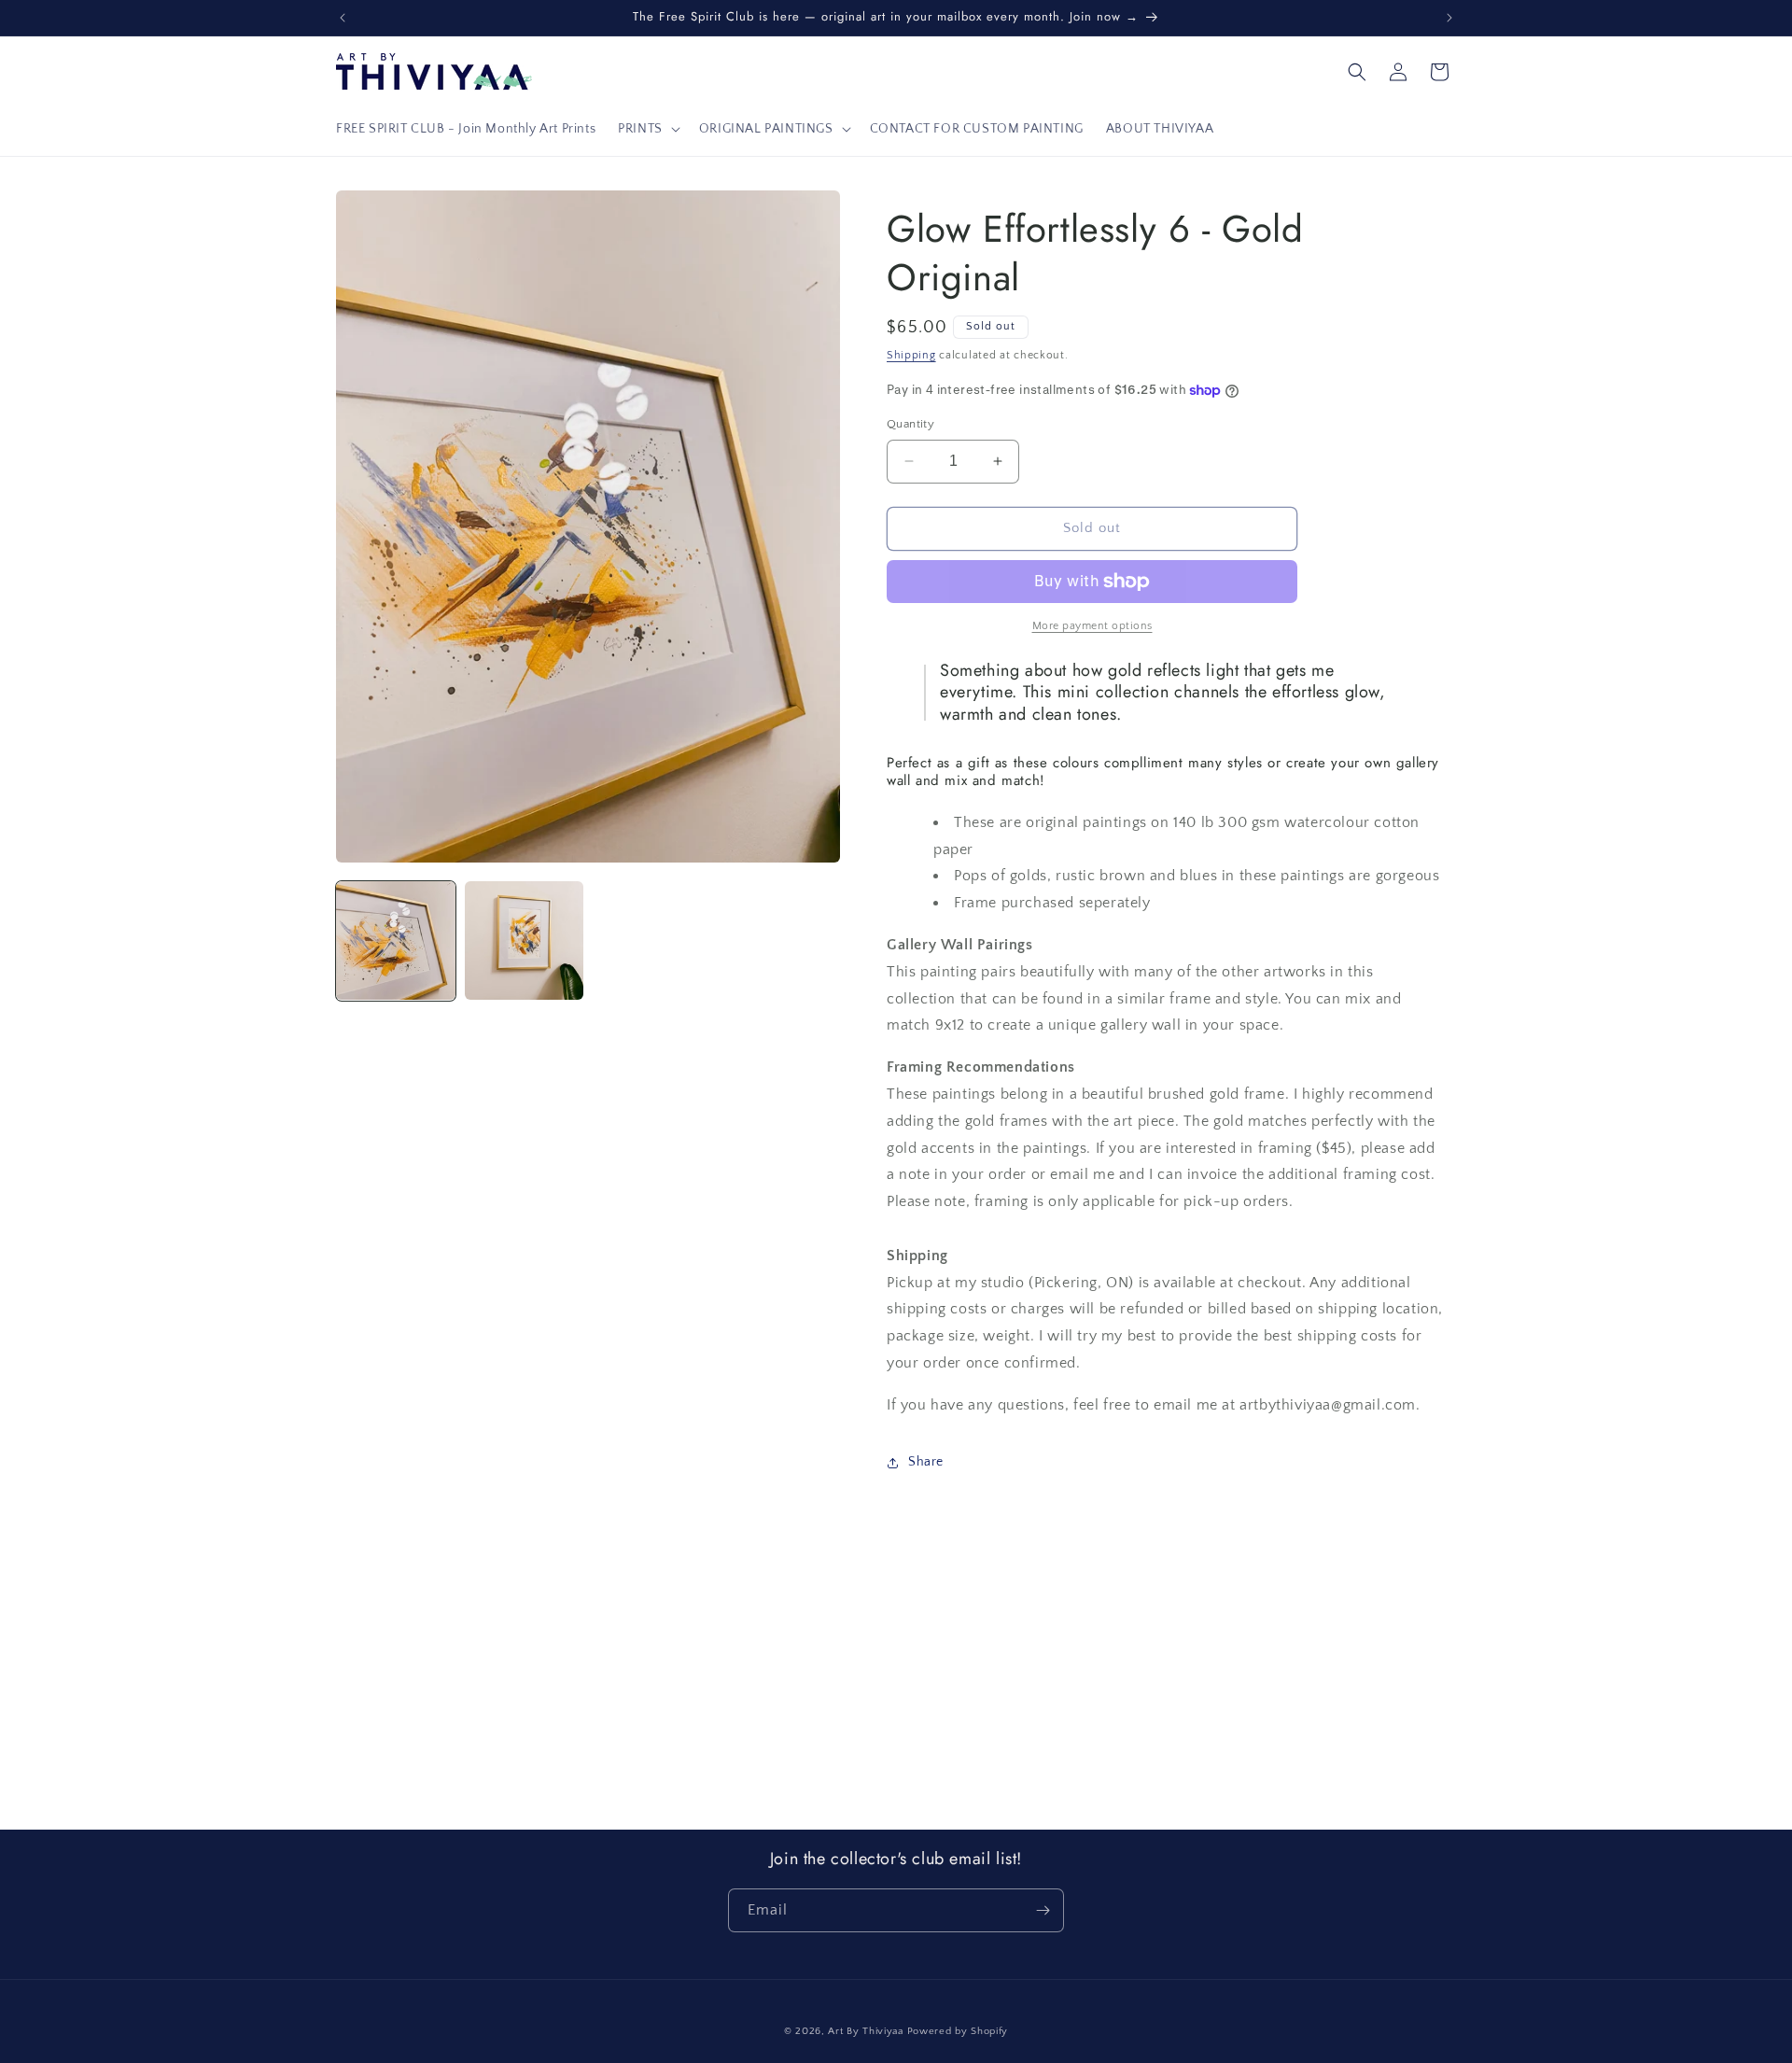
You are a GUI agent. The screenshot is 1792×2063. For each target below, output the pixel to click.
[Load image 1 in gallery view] (396, 941)
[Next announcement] (1449, 18)
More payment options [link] (1092, 626)
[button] (647, 129)
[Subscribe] (1043, 1910)
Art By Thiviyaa (866, 2031)
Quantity (910, 424)
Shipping (911, 355)
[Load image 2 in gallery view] (525, 941)
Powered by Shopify (958, 2031)
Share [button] (926, 1462)
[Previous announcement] (343, 18)
